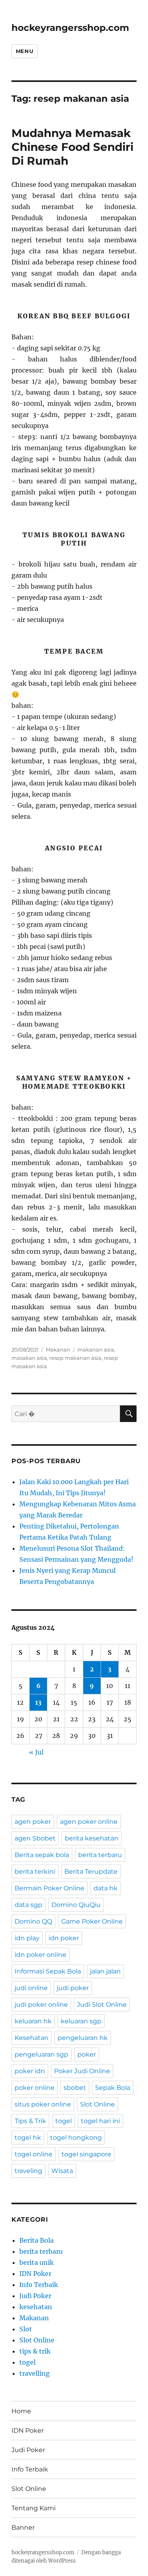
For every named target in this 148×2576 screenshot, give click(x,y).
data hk (106, 1888)
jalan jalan (105, 1971)
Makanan (58, 1350)
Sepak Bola (113, 2088)
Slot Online (97, 2104)
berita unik (37, 2262)
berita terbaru (100, 1855)
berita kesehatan (92, 1838)
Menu (24, 51)
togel (64, 2121)
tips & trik (35, 2351)
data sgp (28, 1905)
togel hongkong (76, 2138)
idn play (27, 1938)
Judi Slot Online (102, 2005)
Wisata (62, 2171)
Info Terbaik (39, 2285)
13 (38, 1702)
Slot (26, 2329)
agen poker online (89, 1822)
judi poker (73, 1988)
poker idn (30, 2071)
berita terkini (35, 1872)
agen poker (33, 1822)
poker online (35, 2088)
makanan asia (96, 1350)
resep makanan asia (75, 1358)
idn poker (64, 1938)
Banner (23, 2528)
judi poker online (41, 2005)
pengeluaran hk (83, 2038)
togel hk (28, 2138)
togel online (34, 2154)
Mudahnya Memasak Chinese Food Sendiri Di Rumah (72, 147)
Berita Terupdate (91, 1872)
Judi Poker (35, 2296)
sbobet (75, 2088)
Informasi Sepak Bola (48, 1971)
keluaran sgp (81, 2021)
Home (21, 2411)
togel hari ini (100, 2121)
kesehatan (36, 2307)
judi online (31, 1988)
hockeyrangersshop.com (70, 28)
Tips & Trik (30, 2121)
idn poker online (40, 1955)
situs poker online (43, 2104)
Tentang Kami (34, 2508)
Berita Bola (37, 2240)
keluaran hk (33, 2021)
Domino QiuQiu (76, 1905)
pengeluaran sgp (41, 2054)
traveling (28, 2171)
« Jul (36, 1752)
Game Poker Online (92, 1921)
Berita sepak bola (42, 1855)
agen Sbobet (35, 1838)
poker (87, 2054)
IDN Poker (35, 2274)
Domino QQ (33, 1921)
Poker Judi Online (82, 2071)
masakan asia (29, 1358)
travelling (35, 2373)
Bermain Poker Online (50, 1888)
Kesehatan (32, 2038)
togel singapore (86, 2154)
